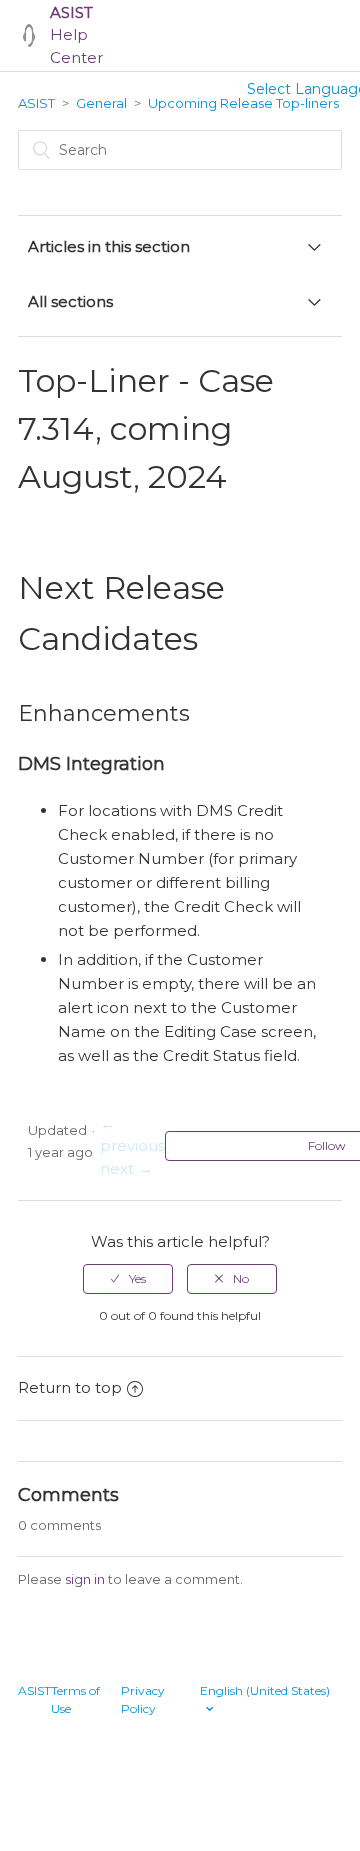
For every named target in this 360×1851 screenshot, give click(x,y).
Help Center (76, 35)
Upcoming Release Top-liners (243, 103)
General (101, 103)
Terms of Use (75, 1699)
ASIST (36, 103)
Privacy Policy (143, 1699)
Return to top (70, 1387)
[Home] (29, 35)
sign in (85, 1579)
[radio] (128, 1279)
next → (126, 1168)
